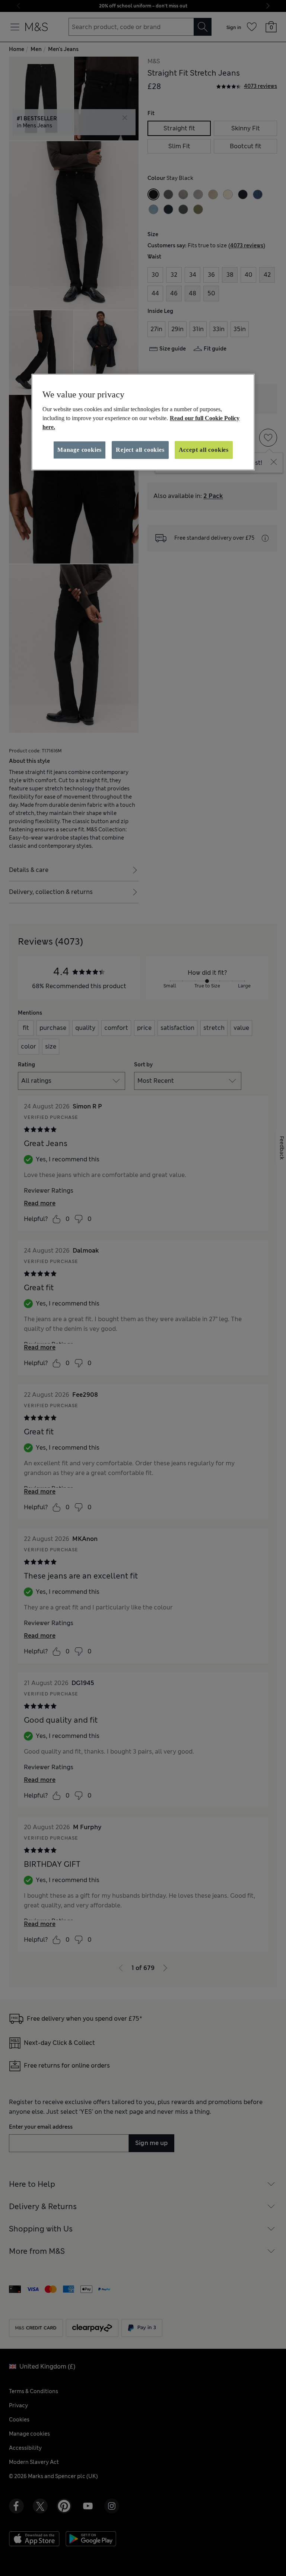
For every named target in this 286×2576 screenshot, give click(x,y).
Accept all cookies (204, 450)
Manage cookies (80, 450)
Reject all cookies (140, 450)
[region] (143, 422)
